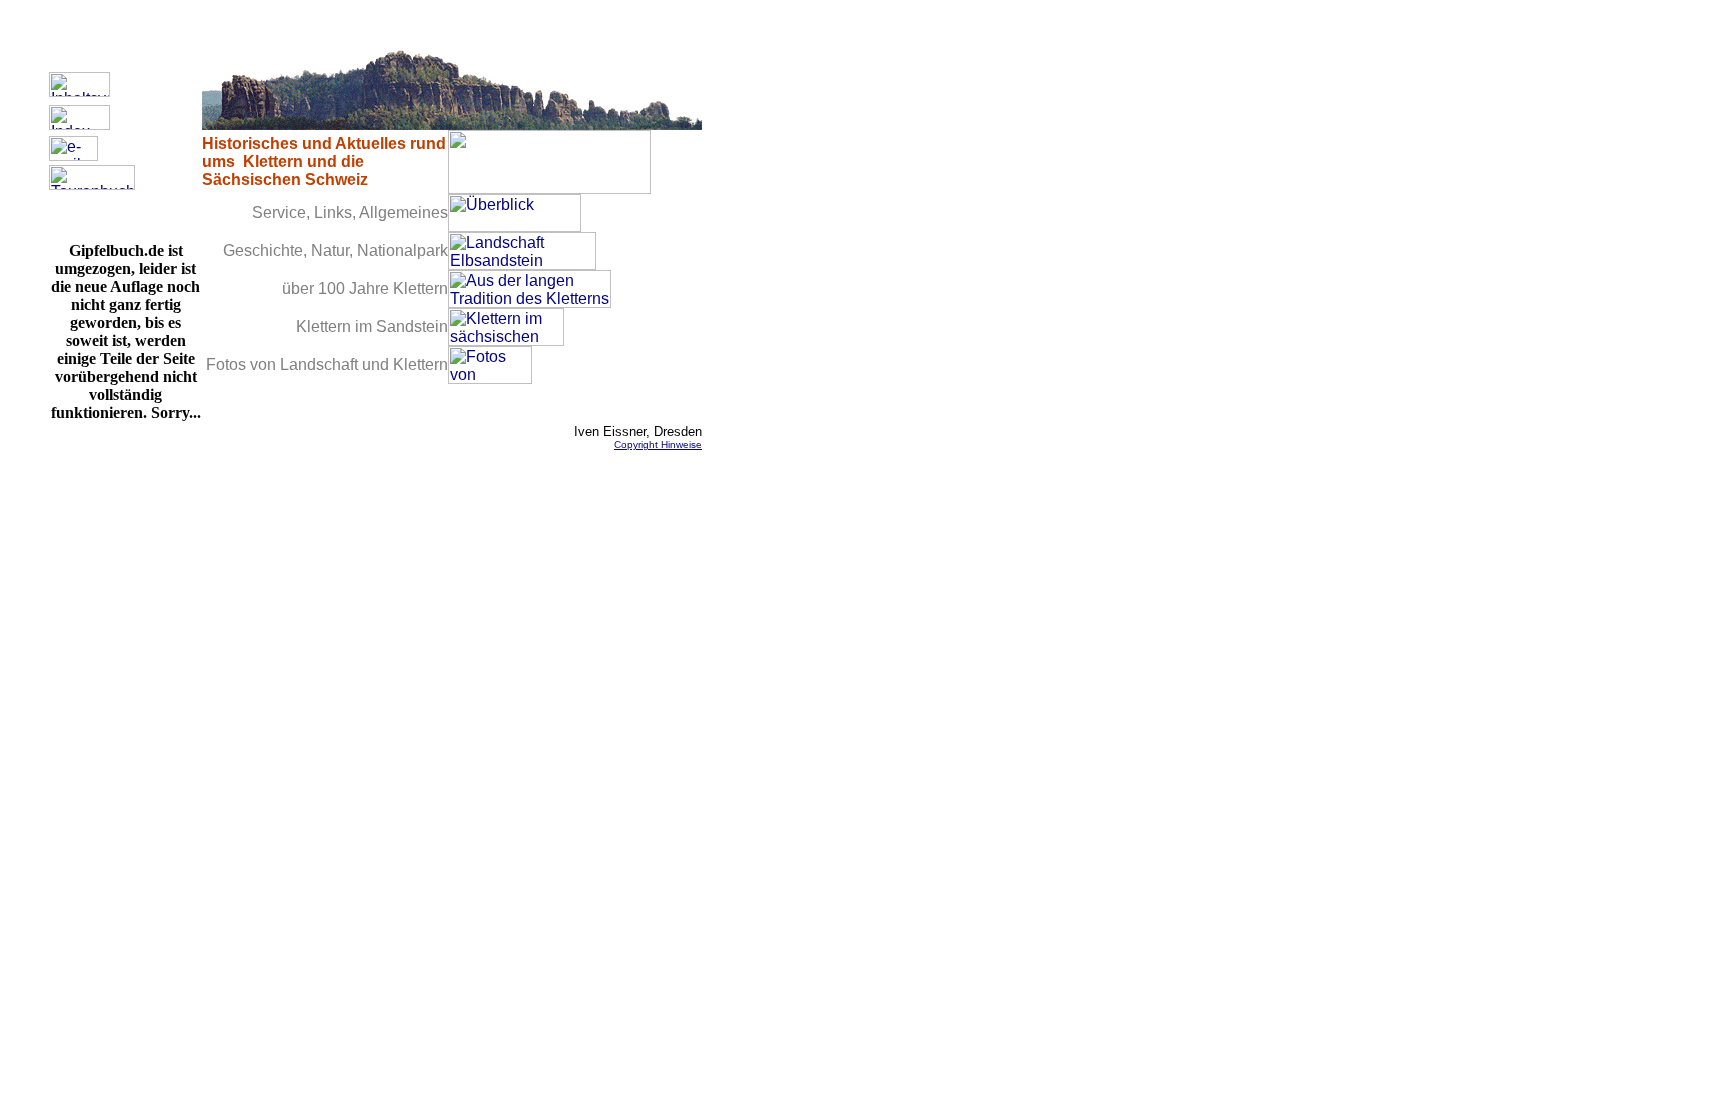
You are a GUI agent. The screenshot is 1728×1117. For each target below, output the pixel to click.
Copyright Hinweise (658, 444)
